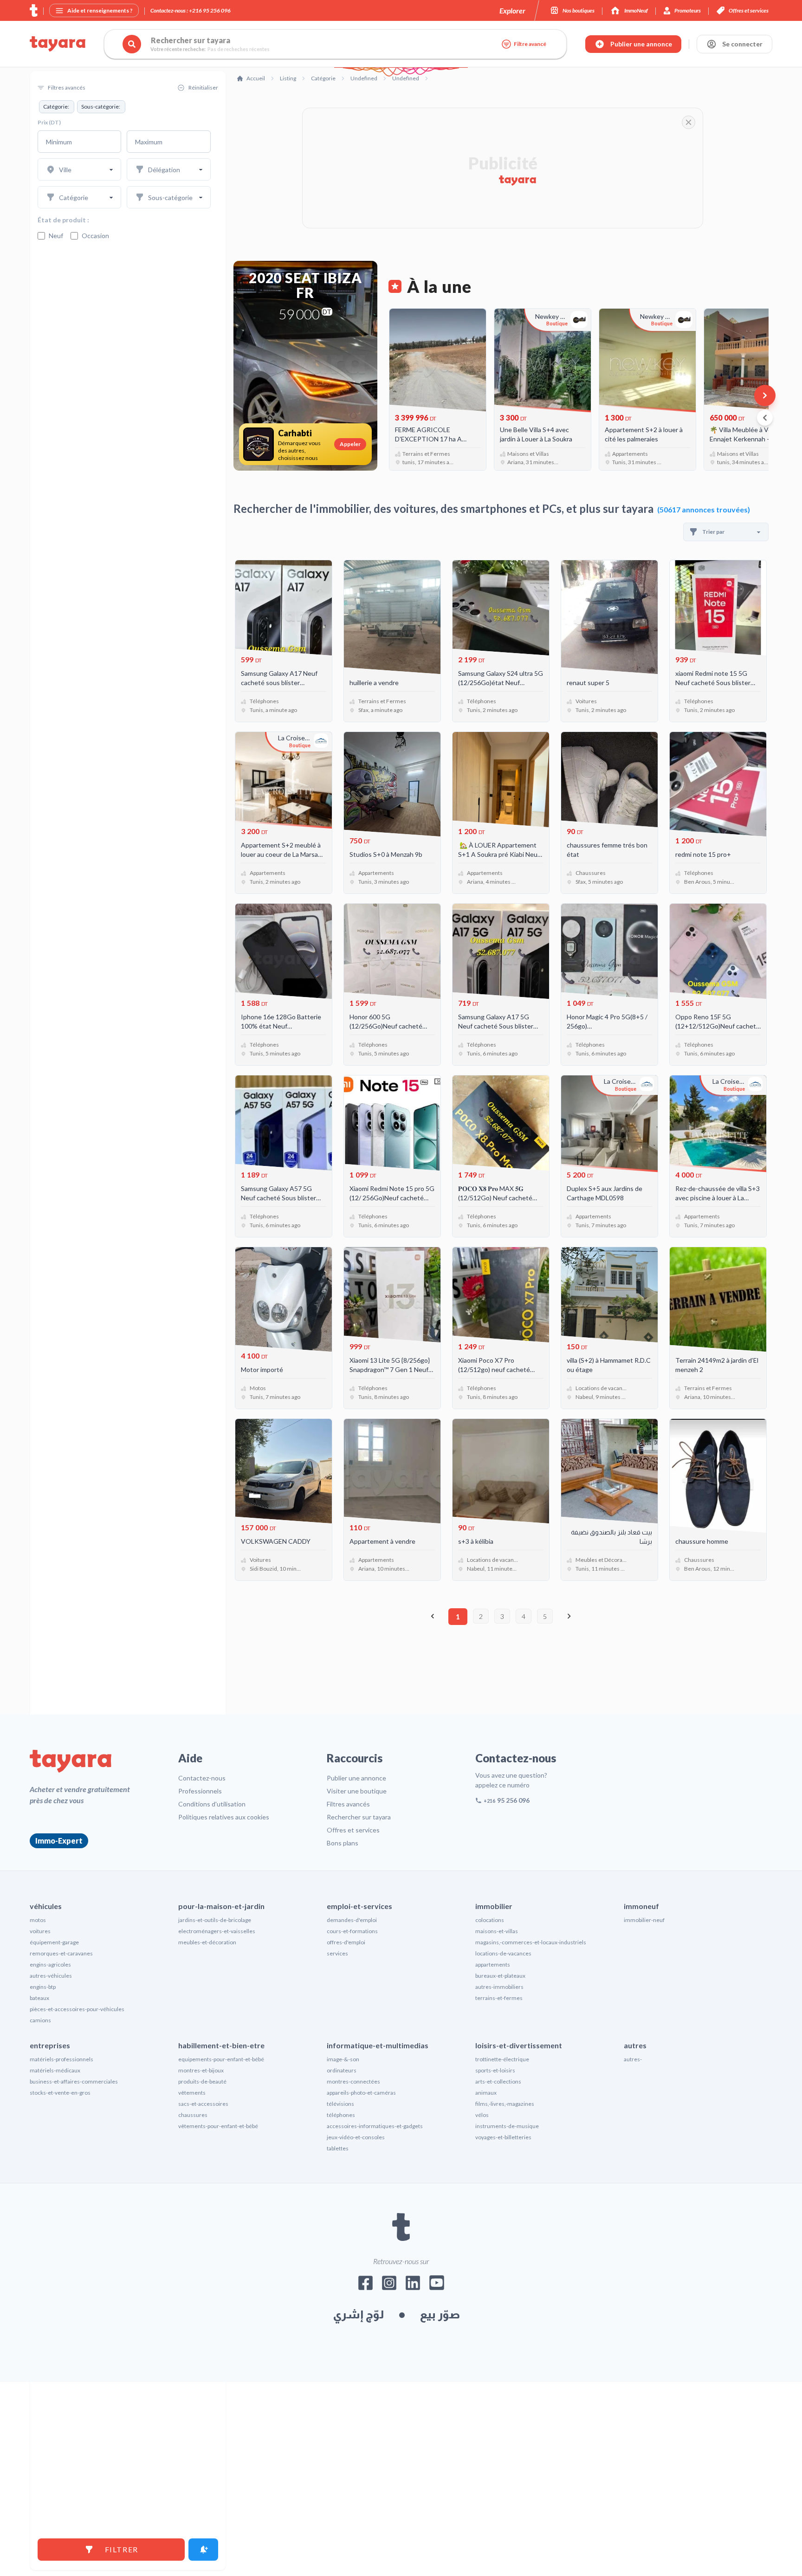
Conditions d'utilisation (212, 1976)
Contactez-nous (202, 1950)
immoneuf (641, 2078)
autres (635, 2217)
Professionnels (200, 1963)
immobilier (494, 2078)
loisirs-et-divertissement (519, 2217)
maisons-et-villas (497, 2103)
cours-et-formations (352, 2103)
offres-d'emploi (346, 2114)
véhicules (46, 2078)
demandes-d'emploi (352, 2092)
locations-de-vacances (503, 2125)
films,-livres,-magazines (505, 2275)
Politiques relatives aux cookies (224, 1989)
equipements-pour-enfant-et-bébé (221, 2231)
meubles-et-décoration (207, 2114)
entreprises (50, 2217)
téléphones (341, 2287)
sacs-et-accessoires (203, 2275)
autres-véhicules (51, 2147)
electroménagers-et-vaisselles (217, 2103)
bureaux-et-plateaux (500, 2147)
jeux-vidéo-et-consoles (356, 2309)
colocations (490, 2092)
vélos (482, 2287)
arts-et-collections (498, 2253)
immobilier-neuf (644, 2092)
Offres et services (353, 2002)
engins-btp (43, 2159)
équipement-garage (54, 2114)
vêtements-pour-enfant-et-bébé (218, 2298)
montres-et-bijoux (201, 2242)
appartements (493, 2136)
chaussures (193, 2287)
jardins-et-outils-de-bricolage (215, 2092)
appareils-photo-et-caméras (361, 2264)
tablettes (338, 2320)
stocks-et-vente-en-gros (60, 2264)
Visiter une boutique (357, 1963)
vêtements (192, 2264)
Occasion (95, 236)
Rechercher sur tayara (359, 1989)
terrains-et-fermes (499, 2170)
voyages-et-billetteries (503, 2309)
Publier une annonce (356, 1950)
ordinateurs (342, 2242)
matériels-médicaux (55, 2242)
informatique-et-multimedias (378, 2217)
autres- (633, 2231)
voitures (40, 2103)
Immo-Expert (59, 2012)
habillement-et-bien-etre (221, 2217)
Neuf (56, 236)
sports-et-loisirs (495, 2242)
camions (40, 2192)
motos (38, 2092)
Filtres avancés (348, 1976)
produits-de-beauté (202, 2253)
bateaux (39, 2170)
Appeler (350, 444)
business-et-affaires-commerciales (74, 2253)
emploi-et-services (359, 2078)
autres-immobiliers (499, 2159)
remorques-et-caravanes (61, 2125)
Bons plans (343, 2015)
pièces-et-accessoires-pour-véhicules (77, 2181)
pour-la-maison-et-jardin (221, 2078)
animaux (486, 2264)
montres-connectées (353, 2253)
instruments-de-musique (507, 2298)
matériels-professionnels (61, 2231)
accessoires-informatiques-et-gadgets (375, 2298)
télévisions (340, 2275)
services (337, 2125)
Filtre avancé (530, 44)
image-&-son (343, 2231)
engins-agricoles (50, 2136)
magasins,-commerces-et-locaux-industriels (531, 2114)
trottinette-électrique (502, 2231)
